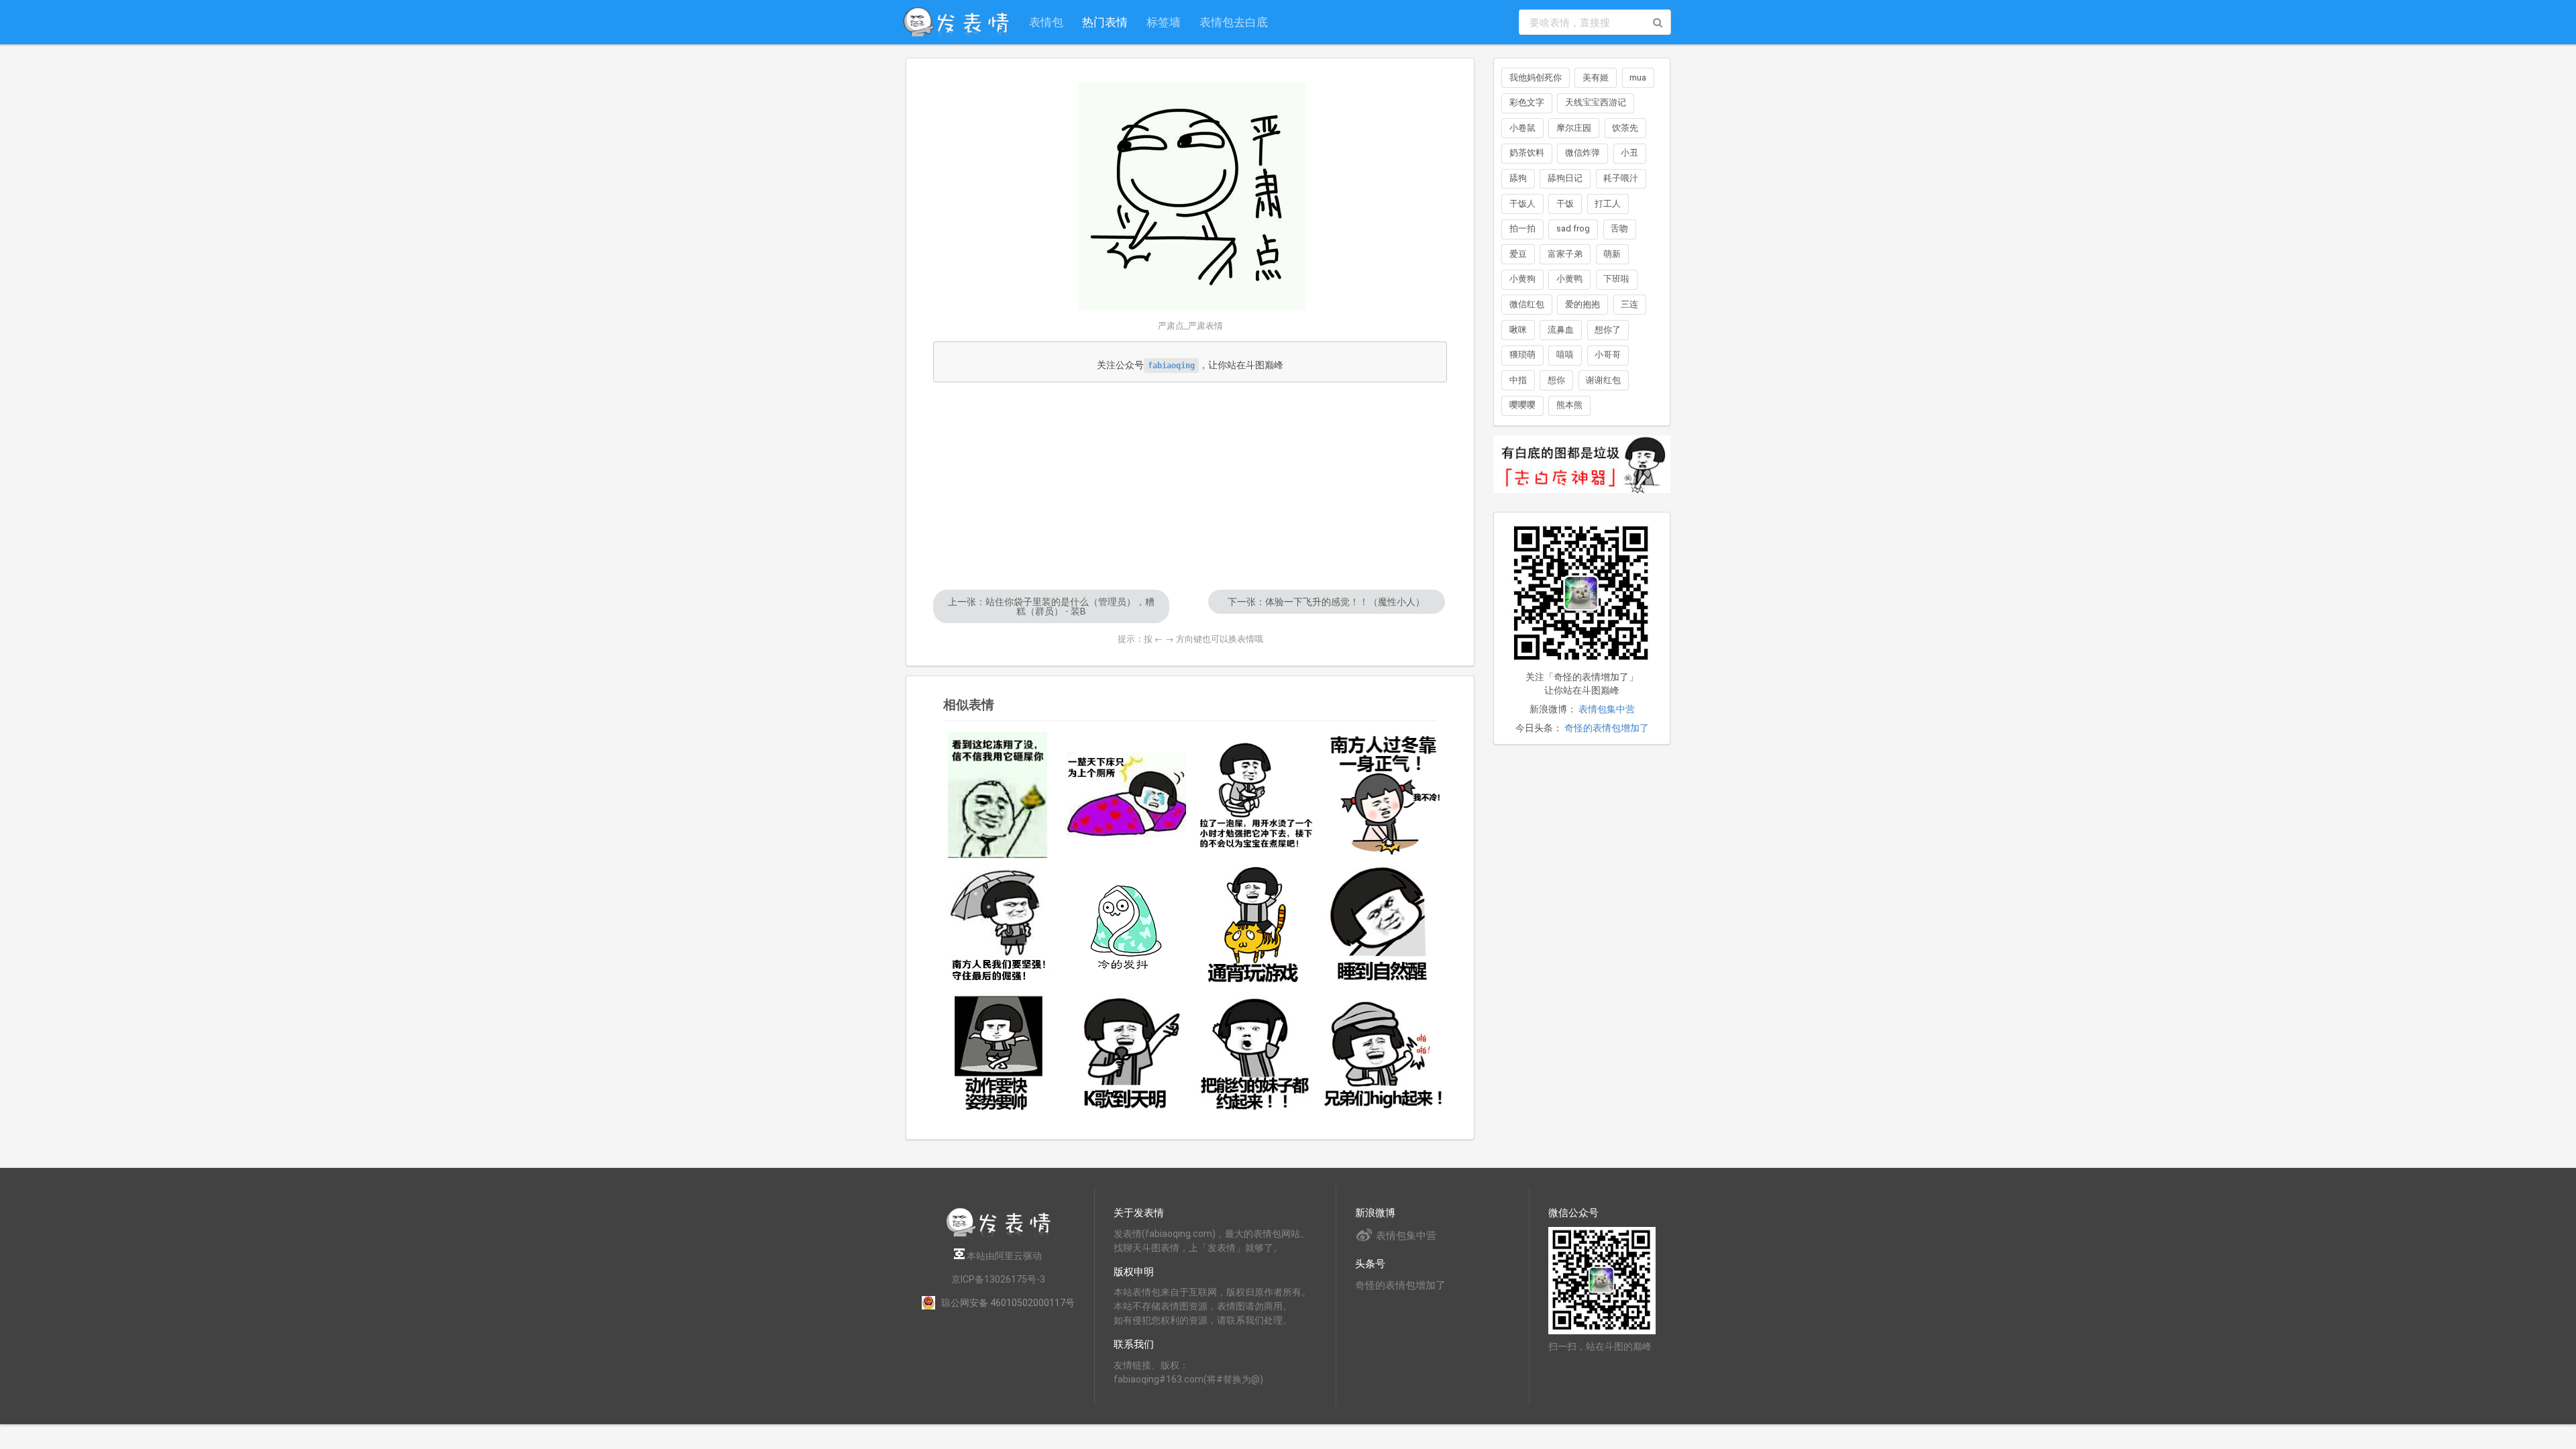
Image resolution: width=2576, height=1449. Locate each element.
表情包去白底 (1234, 22)
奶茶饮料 (1527, 153)
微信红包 (1527, 304)
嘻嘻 (1565, 355)
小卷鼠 (1522, 128)
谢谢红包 (1603, 380)
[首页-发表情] (998, 1235)
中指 (1518, 380)
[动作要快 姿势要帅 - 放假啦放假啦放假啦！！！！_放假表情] (998, 1053)
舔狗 (1518, 178)
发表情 (1128, 1234)
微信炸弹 (1582, 153)
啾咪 (1518, 330)
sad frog (1573, 228)
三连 (1629, 304)
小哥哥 (1608, 355)
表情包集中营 (1607, 709)
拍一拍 (1522, 228)
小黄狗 (1522, 279)
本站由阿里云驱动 (1003, 1256)
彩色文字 (1527, 102)
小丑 (1629, 153)
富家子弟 (1565, 254)
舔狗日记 (1565, 178)
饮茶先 (1625, 128)
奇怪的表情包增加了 (1607, 728)
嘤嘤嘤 (1522, 405)
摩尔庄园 (1574, 128)
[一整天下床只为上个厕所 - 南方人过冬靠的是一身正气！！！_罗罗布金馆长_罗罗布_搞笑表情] (1126, 795)
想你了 (1608, 330)
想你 (1556, 380)
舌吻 (1619, 228)
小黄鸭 (1569, 279)
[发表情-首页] (956, 22)
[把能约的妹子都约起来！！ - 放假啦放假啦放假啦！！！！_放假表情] (1254, 1053)
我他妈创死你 (1536, 77)
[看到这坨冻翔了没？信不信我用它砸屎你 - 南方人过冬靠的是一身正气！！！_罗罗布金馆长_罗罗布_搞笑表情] (998, 795)
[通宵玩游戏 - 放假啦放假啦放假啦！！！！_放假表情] (1254, 925)
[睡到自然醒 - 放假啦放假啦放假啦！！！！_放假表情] (1383, 925)
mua (1638, 77)
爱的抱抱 (1582, 304)
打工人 (1608, 204)
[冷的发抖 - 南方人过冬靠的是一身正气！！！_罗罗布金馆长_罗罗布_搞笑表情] (1126, 925)
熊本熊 (1569, 405)
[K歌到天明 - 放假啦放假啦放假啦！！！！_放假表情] (1126, 1053)
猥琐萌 (1522, 355)
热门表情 (1105, 22)
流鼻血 (1561, 330)
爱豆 (1518, 254)
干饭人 (1522, 204)
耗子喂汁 (1621, 178)
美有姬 (1596, 77)
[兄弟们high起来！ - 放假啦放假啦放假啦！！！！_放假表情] (1383, 1053)
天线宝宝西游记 (1596, 102)
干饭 (1565, 204)
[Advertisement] (1190, 486)
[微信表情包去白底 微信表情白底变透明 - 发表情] (1582, 499)
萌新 (1612, 254)
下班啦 (1616, 279)
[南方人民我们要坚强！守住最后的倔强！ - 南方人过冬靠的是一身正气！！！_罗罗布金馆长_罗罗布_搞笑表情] (998, 925)
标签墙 (1164, 22)
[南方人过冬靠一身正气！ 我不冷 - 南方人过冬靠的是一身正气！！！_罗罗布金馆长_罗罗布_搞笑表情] (1383, 795)
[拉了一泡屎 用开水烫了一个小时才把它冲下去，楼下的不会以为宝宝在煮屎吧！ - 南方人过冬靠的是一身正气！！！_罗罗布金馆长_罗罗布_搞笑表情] (1254, 795)
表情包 (1046, 22)
